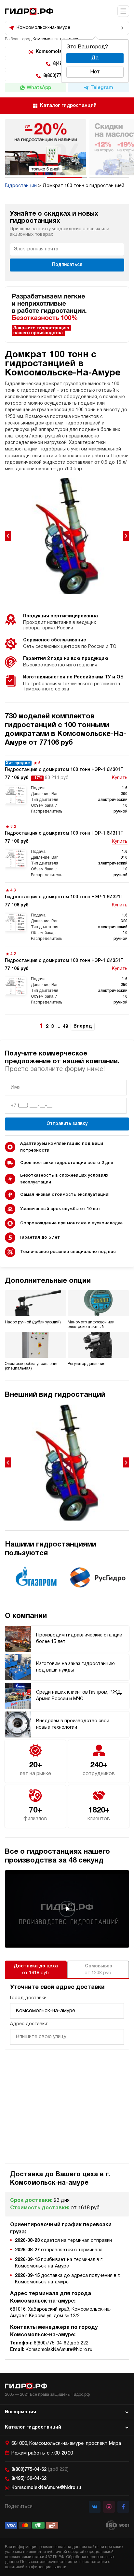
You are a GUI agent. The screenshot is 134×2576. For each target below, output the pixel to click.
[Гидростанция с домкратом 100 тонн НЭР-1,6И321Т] (67, 914)
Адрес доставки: (29, 2024)
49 (65, 1027)
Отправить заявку (67, 1124)
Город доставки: (29, 1998)
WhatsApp (39, 88)
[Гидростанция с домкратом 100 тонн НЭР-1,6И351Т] (67, 978)
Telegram (102, 88)
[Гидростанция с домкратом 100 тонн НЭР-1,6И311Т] (67, 851)
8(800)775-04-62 (40, 2470)
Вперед (83, 1026)
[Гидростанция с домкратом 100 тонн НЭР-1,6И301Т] (67, 787)
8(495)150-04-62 (29, 2479)
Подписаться (67, 265)
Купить (120, 778)
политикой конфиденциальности (36, 2567)
